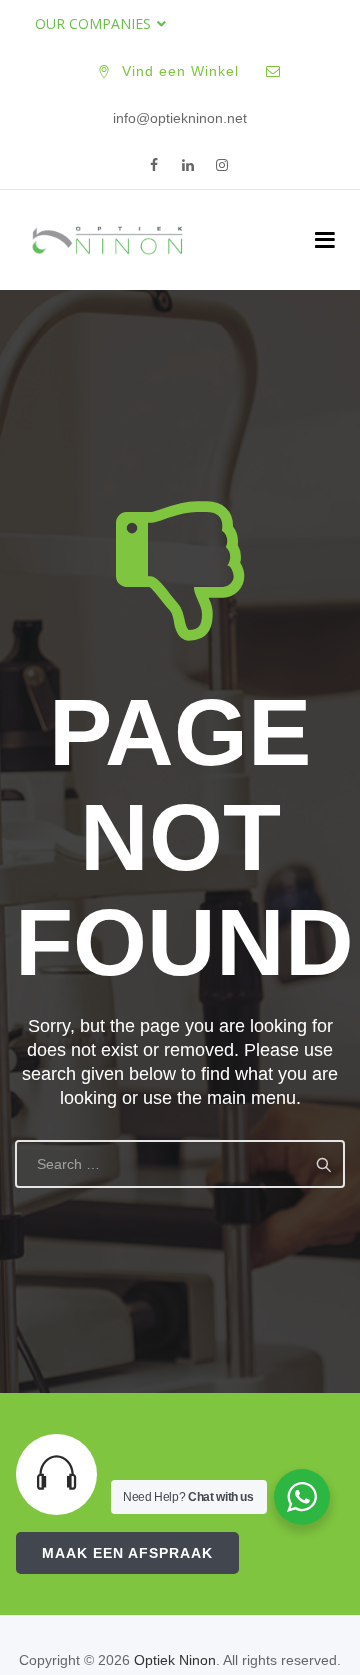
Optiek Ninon (175, 1660)
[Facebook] (154, 166)
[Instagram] (222, 166)
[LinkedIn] (188, 166)
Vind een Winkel (180, 71)
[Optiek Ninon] (107, 240)
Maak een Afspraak (127, 1553)
